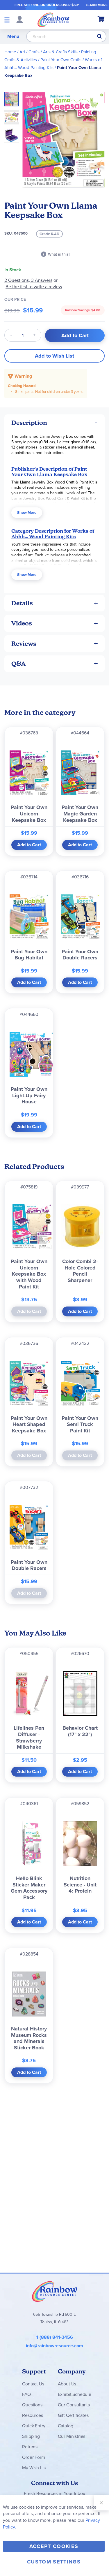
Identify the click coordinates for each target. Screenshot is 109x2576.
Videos (22, 623)
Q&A (19, 664)
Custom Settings (54, 2562)
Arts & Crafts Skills (60, 52)
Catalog (66, 2426)
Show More (27, 512)
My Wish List (34, 2468)
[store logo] (53, 20)
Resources (33, 2415)
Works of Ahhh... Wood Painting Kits (53, 534)
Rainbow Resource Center (55, 2291)
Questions (32, 2405)
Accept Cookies (54, 2546)
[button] (13, 115)
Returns (30, 2447)
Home (10, 52)
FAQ (26, 2394)
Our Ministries (72, 2436)
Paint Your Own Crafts (61, 60)
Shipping (31, 2436)
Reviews (24, 644)
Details (22, 603)
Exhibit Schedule (75, 2394)
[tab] (54, 423)
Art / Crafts (30, 52)
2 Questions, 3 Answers (28, 280)
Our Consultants (74, 2405)
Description (29, 423)
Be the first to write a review (34, 287)
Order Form (33, 2457)
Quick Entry (34, 2426)
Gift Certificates (73, 2415)
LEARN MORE (97, 5)
